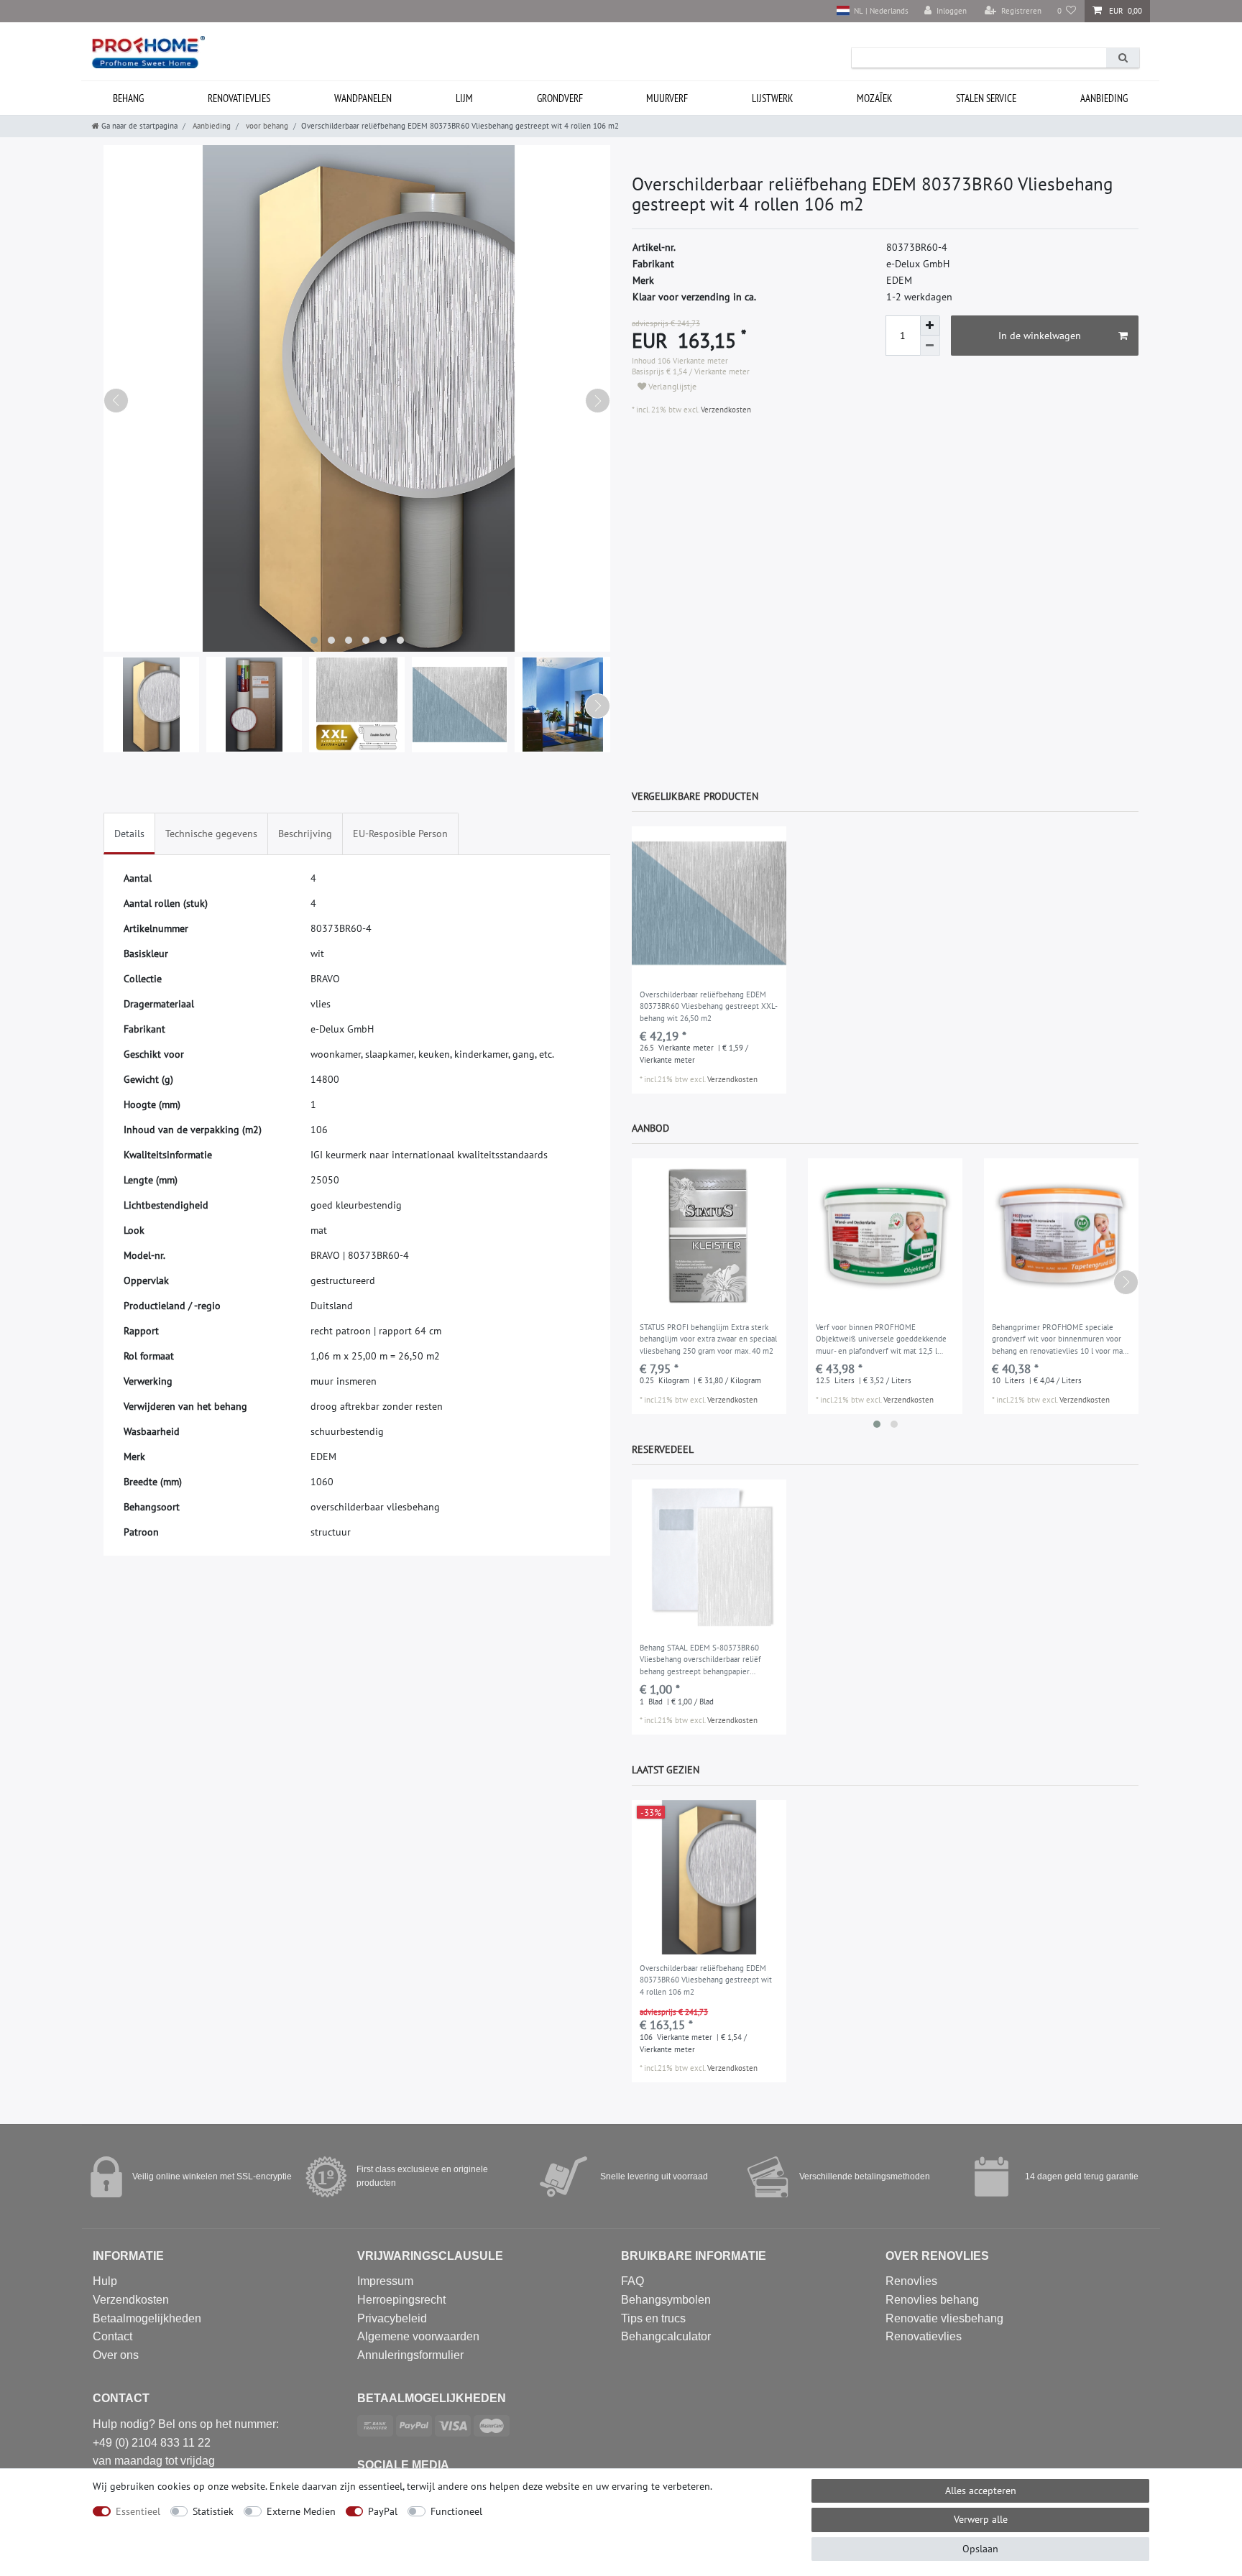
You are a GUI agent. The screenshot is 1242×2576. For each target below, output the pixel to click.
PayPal (383, 2511)
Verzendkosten (725, 410)
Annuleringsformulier (410, 2355)
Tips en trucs (653, 2318)
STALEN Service (986, 98)
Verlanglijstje (671, 386)
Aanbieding (1104, 98)
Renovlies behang (932, 2300)
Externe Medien (301, 2511)
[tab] (129, 834)
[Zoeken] (1123, 58)
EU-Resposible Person (400, 834)
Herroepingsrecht (401, 2300)
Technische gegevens (211, 834)
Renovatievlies (239, 98)
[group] (709, 904)
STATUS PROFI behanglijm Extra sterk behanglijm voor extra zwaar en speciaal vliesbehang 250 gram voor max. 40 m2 (708, 1339)
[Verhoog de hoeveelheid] (930, 326)
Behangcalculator (666, 2336)
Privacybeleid (392, 2318)
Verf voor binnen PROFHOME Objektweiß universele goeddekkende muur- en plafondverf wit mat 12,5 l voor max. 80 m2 (881, 1340)
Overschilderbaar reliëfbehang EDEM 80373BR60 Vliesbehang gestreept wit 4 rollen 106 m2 (706, 1980)
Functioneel (456, 2511)
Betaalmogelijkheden (147, 2318)
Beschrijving (305, 834)
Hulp (105, 2281)
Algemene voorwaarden (418, 2336)
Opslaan (980, 2549)
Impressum (385, 2281)
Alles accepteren (981, 2490)
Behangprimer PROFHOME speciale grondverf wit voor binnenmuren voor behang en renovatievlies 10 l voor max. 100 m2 (1060, 1340)
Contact (112, 2336)
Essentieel (138, 2511)
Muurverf (667, 98)
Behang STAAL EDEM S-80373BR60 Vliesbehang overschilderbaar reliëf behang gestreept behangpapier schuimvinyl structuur (700, 1661)
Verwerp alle (981, 2519)
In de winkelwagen (1040, 336)
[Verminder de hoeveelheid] (930, 346)
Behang (128, 98)
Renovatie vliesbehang (944, 2318)
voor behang (266, 126)
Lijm (464, 98)
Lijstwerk (772, 98)
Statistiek (213, 2511)
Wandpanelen (363, 98)
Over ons (116, 2355)
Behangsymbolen (666, 2300)
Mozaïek (874, 98)
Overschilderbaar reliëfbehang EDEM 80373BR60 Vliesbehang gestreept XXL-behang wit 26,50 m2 (709, 1006)
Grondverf (560, 98)
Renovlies (911, 2281)
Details (129, 834)
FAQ (632, 2281)
